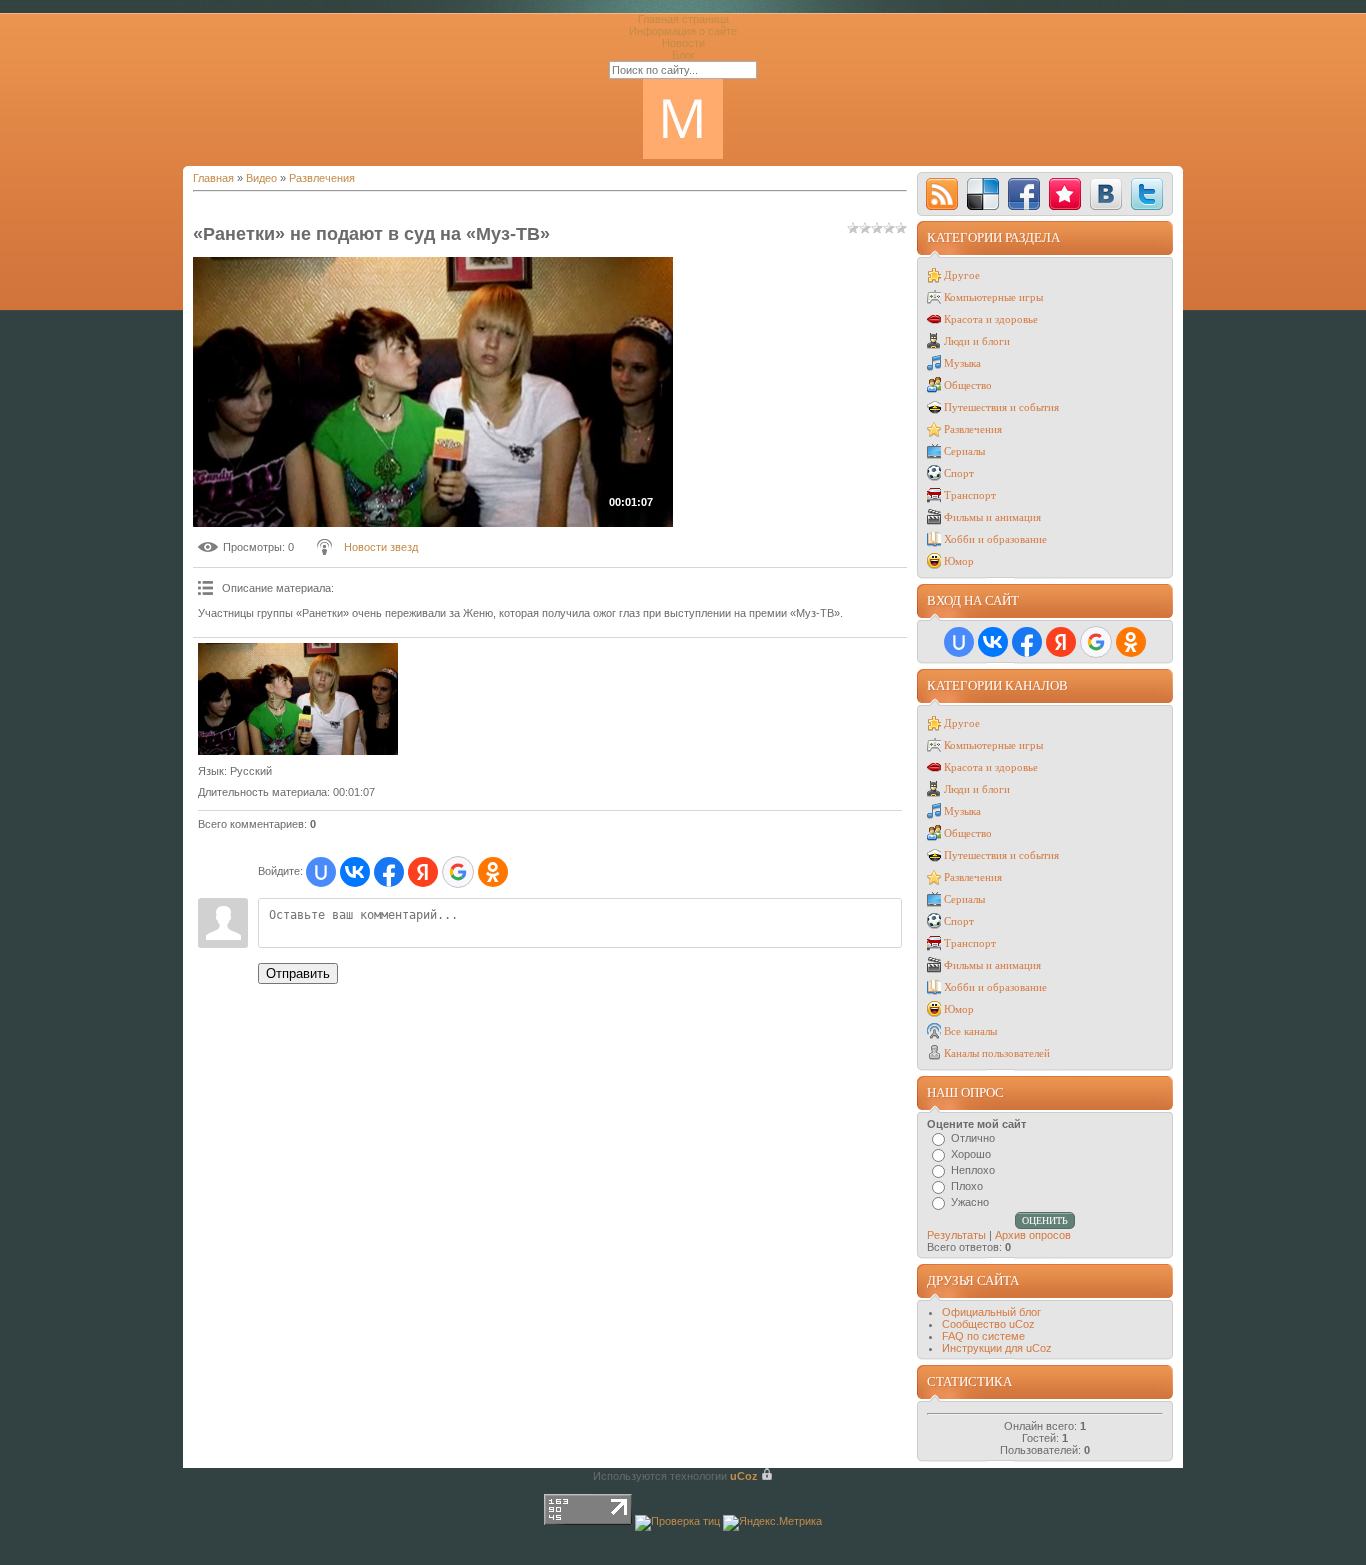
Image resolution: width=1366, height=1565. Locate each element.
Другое (962, 275)
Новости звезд (381, 547)
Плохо (967, 1186)
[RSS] (942, 194)
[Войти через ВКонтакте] (355, 872)
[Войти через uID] (321, 872)
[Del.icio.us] (983, 194)
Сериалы (964, 451)
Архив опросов (1033, 1235)
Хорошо (971, 1154)
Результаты (956, 1235)
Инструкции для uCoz (997, 1348)
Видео (261, 178)
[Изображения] (298, 699)
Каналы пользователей (997, 1053)
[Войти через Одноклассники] (493, 872)
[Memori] (1065, 194)
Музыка (962, 363)
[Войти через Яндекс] (423, 872)
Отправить (298, 973)
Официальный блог (991, 1312)
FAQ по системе (983, 1336)
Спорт (959, 473)
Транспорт (970, 495)
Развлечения (322, 178)
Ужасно (970, 1202)
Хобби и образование (995, 539)
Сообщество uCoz (988, 1324)
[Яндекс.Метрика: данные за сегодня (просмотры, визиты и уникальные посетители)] (772, 1523)
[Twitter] (1147, 194)
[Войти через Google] (458, 872)
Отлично (973, 1138)
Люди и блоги (977, 341)
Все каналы (970, 1031)
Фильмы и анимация (992, 517)
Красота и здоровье (991, 319)
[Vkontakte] (1106, 194)
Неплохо (973, 1170)
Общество (968, 385)
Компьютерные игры (993, 297)
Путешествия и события (1001, 407)
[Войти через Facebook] (389, 872)
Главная (213, 178)
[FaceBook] (1024, 194)
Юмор (959, 561)
